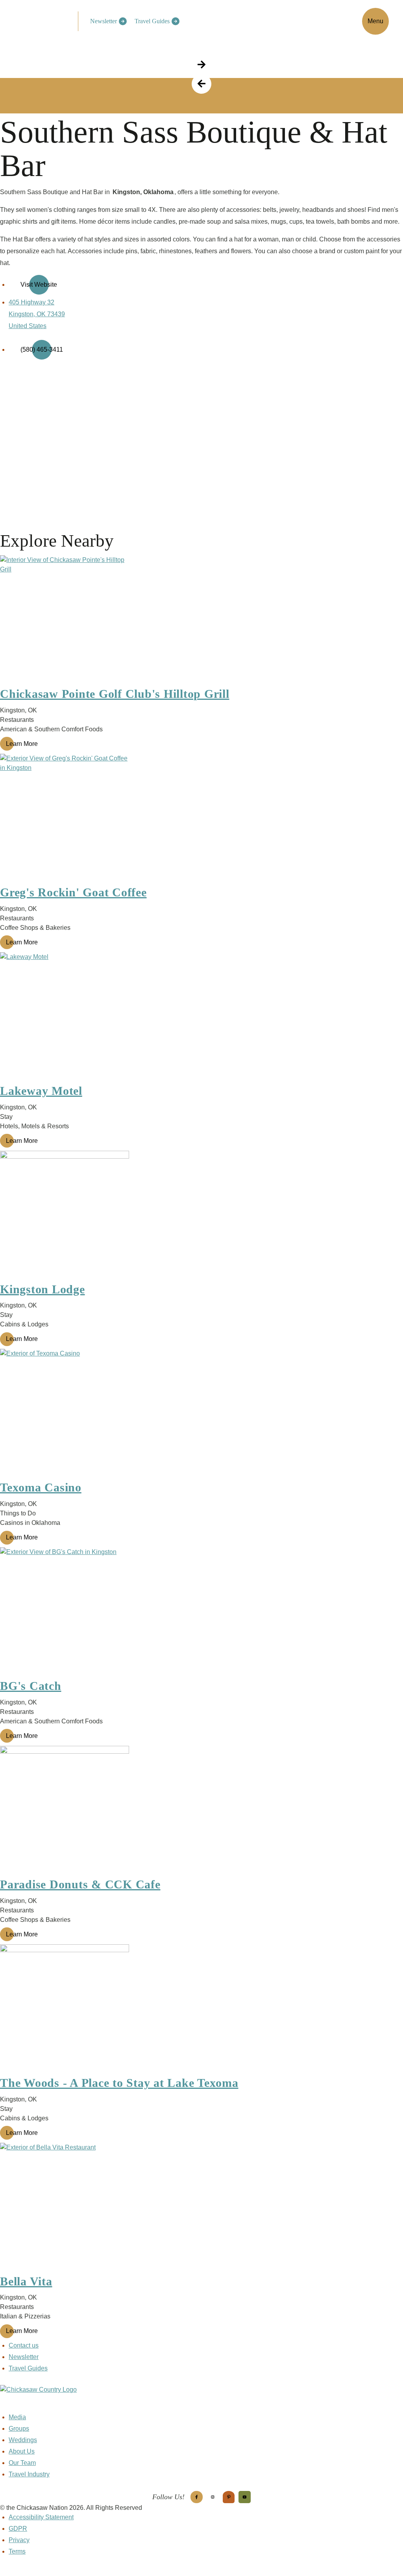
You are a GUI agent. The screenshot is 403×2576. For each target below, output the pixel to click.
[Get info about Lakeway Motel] (201, 1017)
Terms (17, 2551)
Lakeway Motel (41, 1091)
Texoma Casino (41, 1487)
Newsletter (104, 21)
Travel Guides (152, 21)
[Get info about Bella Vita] (201, 2207)
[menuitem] (106, 21)
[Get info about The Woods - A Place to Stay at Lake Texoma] (201, 2009)
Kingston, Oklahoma (143, 192)
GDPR (18, 2529)
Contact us (24, 2345)
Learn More (22, 744)
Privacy (19, 2540)
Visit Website (39, 285)
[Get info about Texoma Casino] (201, 1413)
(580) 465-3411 (42, 350)
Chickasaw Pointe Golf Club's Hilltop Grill (115, 694)
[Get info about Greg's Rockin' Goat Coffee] (201, 818)
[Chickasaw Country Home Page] (201, 2399)
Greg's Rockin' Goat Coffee (73, 892)
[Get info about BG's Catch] (201, 1612)
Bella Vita (26, 2281)
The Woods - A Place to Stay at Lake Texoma (119, 2083)
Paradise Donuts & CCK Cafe (80, 1884)
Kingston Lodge (43, 1289)
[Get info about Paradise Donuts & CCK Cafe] (201, 1810)
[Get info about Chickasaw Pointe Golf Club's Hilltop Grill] (201, 620)
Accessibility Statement (41, 2517)
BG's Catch (31, 1686)
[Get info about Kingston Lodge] (201, 1215)
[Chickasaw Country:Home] (42, 20)
